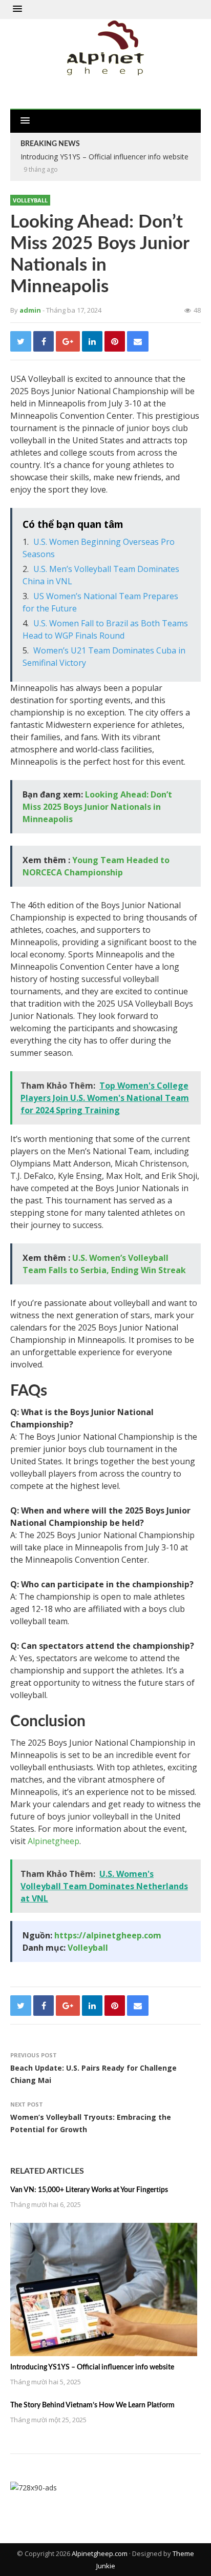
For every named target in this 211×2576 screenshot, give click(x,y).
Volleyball (30, 200)
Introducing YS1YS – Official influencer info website (92, 2367)
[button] (17, 9)
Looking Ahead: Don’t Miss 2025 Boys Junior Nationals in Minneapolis (97, 807)
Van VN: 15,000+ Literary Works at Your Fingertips (89, 2190)
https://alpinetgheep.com (108, 1935)
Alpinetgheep (54, 1841)
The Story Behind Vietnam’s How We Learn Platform (92, 2405)
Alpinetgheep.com (100, 2553)
